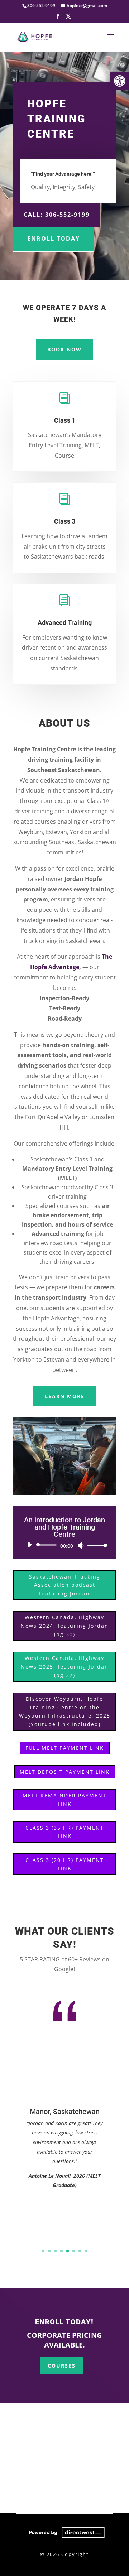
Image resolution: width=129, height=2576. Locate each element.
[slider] (95, 1545)
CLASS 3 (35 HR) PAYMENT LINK (65, 1832)
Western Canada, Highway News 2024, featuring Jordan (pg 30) (65, 1626)
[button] (120, 81)
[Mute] (81, 1545)
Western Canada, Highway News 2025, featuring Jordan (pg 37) (65, 1667)
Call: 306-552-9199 (57, 215)
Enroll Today (54, 239)
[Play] (29, 1545)
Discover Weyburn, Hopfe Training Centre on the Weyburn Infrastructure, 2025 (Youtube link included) (65, 1711)
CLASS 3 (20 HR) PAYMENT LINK (65, 1864)
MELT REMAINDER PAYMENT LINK (64, 1800)
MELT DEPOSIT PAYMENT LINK (65, 1772)
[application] (64, 1545)
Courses (62, 2366)
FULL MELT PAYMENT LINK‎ (65, 1748)
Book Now (64, 349)
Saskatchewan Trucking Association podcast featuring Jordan (65, 1585)
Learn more (65, 1396)
